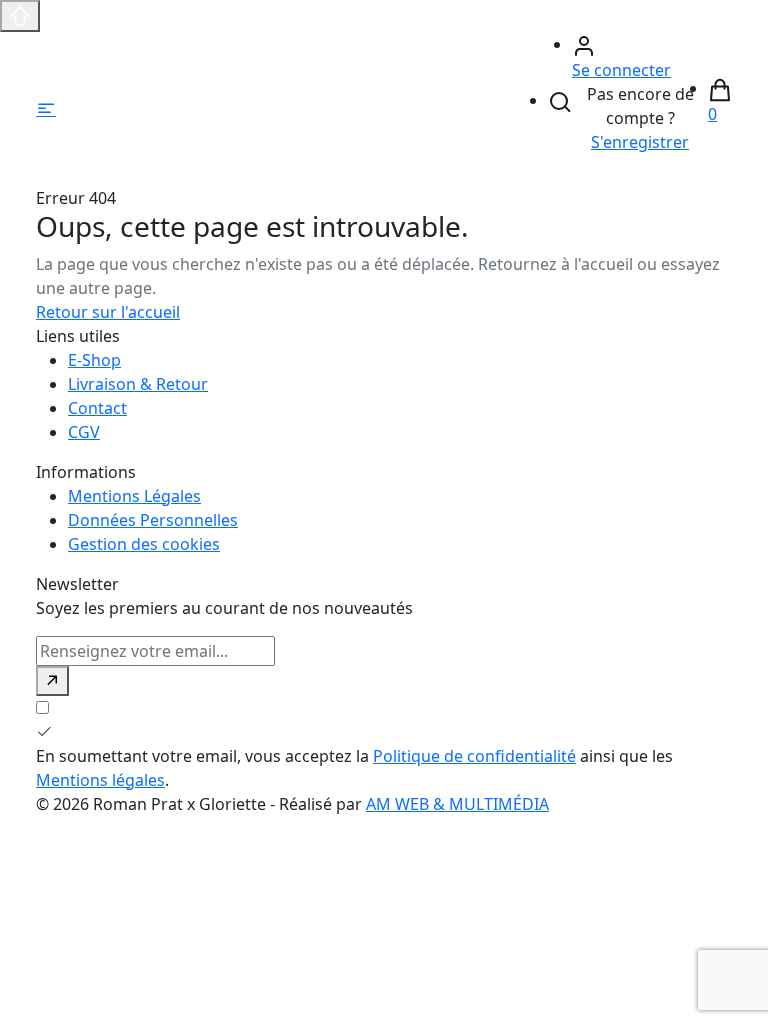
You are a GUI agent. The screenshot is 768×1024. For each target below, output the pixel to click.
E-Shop (94, 360)
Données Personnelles (153, 520)
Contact (97, 408)
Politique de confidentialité (474, 756)
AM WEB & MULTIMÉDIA (457, 804)
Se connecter (621, 70)
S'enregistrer (640, 142)
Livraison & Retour (138, 384)
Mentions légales (100, 780)
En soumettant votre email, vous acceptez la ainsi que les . (354, 768)
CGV (84, 432)
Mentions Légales (134, 496)
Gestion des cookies (144, 544)
